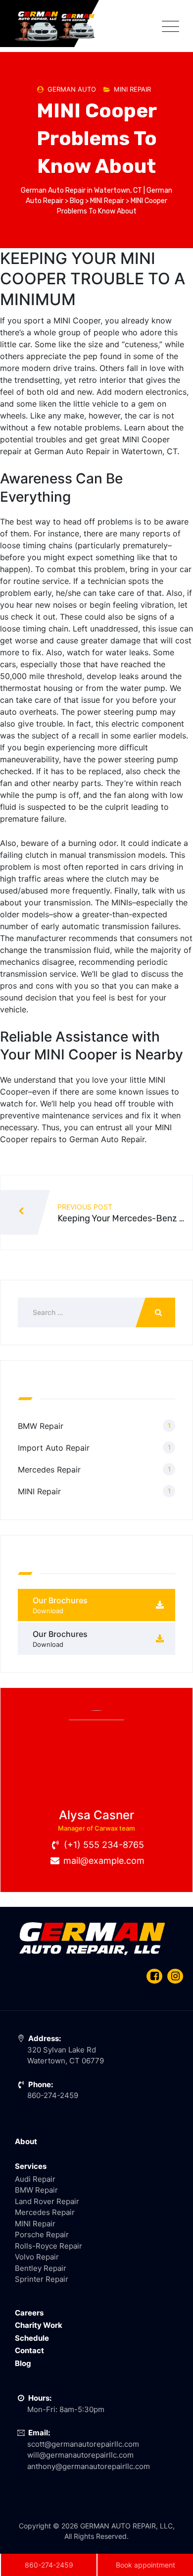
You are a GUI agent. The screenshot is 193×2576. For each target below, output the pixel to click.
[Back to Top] (172, 2525)
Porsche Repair (42, 2234)
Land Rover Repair (47, 2201)
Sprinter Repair (42, 2279)
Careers (29, 2313)
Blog (23, 2363)
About (26, 2141)
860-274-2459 (49, 2565)
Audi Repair (35, 2179)
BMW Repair (41, 1426)
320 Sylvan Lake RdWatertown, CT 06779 (66, 2050)
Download (48, 1611)
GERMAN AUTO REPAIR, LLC (126, 2526)
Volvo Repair (37, 2257)
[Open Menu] (168, 26)
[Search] (155, 1313)
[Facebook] (154, 1977)
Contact (29, 2350)
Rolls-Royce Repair (48, 2246)
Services (31, 2166)
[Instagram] (175, 1977)
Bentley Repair (41, 2268)
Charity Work (39, 2325)
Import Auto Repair (54, 1448)
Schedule (32, 2338)
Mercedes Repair (49, 1470)
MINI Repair (132, 89)
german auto (72, 89)
